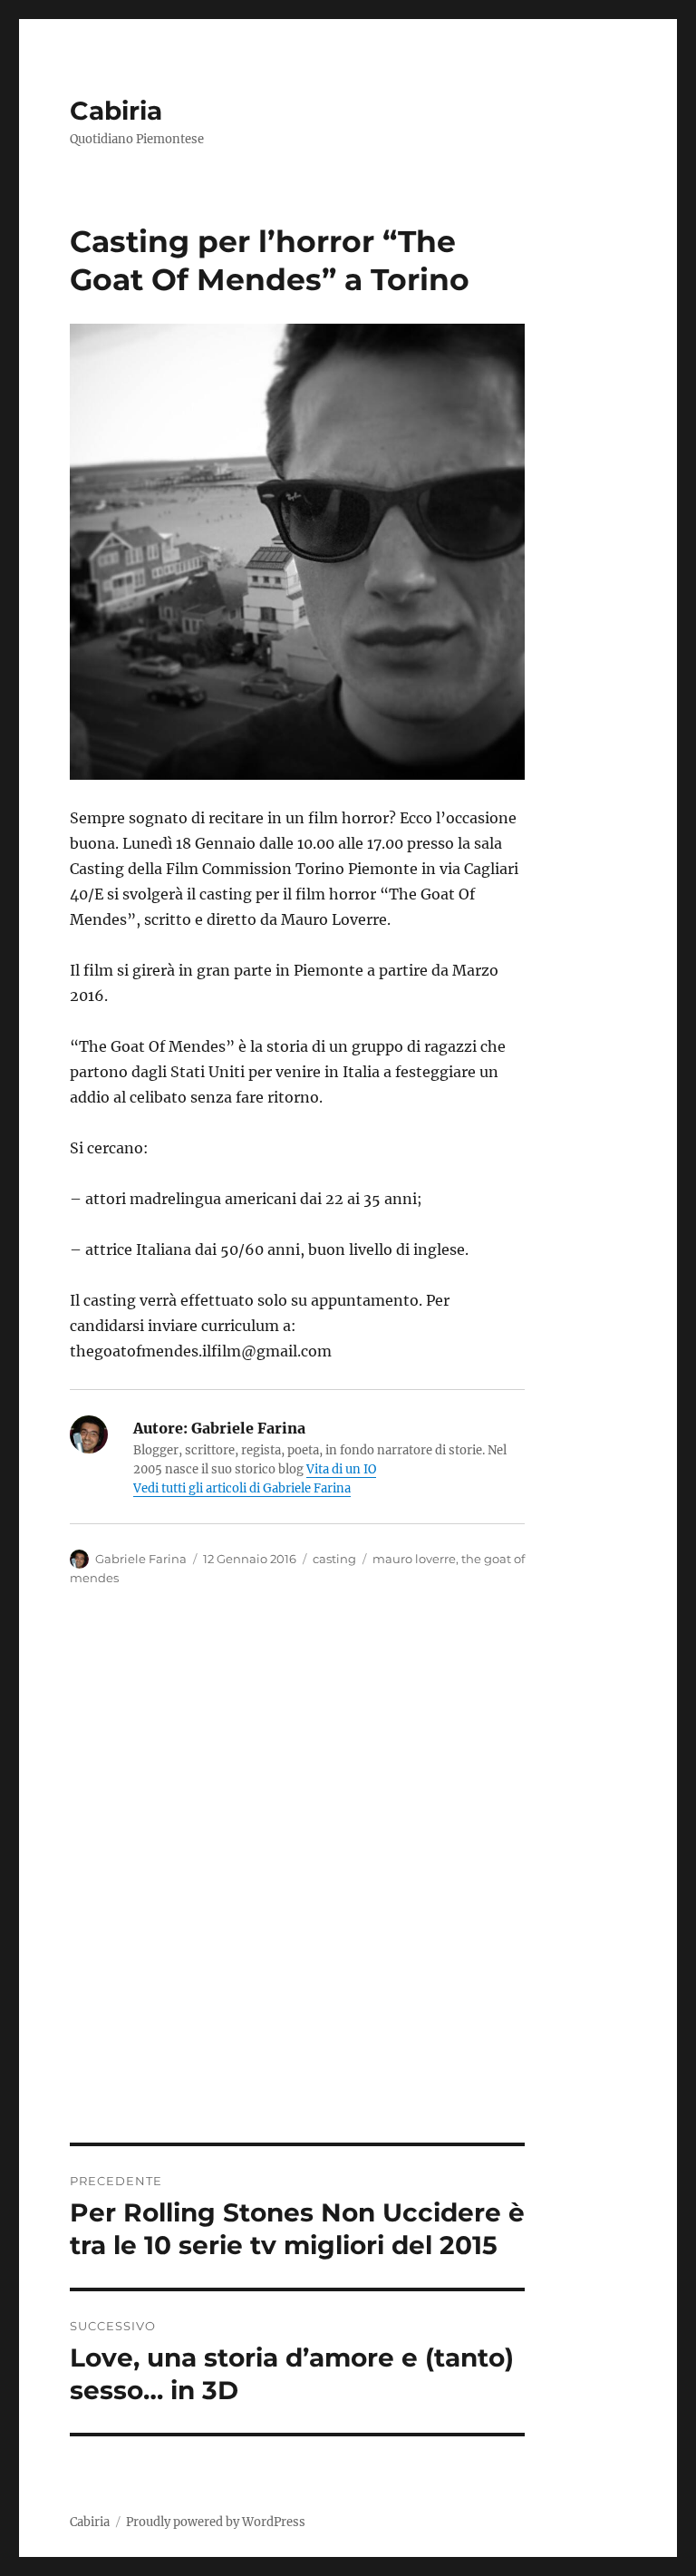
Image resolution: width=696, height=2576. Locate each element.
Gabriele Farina (141, 1559)
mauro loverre (414, 1559)
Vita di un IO (341, 1469)
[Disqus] (348, 1891)
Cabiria (116, 111)
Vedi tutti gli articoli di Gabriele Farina (242, 1488)
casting (334, 1559)
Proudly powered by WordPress (216, 2522)
